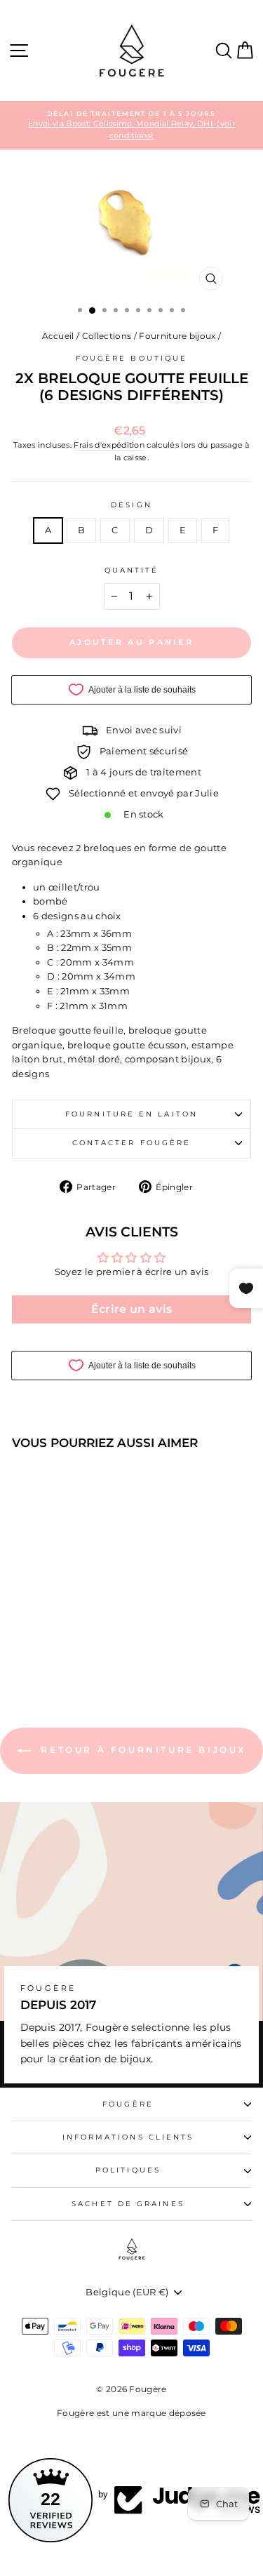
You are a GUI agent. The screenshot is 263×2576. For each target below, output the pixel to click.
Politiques (128, 2170)
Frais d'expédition (109, 445)
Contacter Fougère (132, 1143)
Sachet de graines (128, 2204)
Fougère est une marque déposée (131, 2413)
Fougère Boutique (131, 358)
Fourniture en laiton (131, 1114)
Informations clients (128, 2137)
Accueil (58, 336)
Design (131, 505)
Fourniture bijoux (177, 336)
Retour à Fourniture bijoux (141, 1750)
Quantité (132, 570)
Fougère (128, 2104)
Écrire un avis (132, 1309)
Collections (107, 336)
